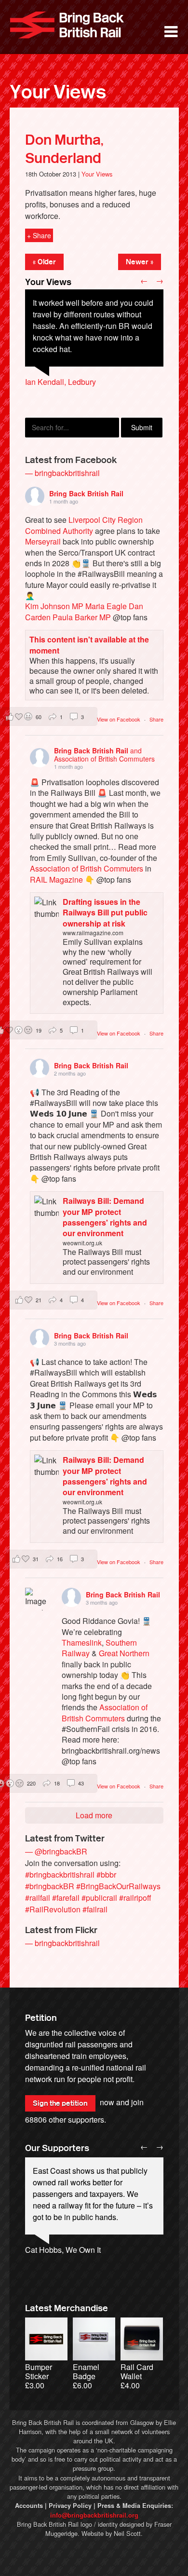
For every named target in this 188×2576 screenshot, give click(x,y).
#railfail (38, 1898)
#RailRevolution (53, 1909)
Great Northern (124, 1653)
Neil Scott (127, 2533)
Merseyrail (43, 541)
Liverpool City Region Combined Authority (84, 525)
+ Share (39, 235)
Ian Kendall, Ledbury (60, 382)
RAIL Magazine (56, 879)
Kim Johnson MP (54, 606)
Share (156, 719)
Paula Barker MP (82, 617)
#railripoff (135, 1898)
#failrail (95, 1909)
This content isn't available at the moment (89, 645)
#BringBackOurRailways (118, 1886)
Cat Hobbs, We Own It (63, 2250)
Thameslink (82, 1642)
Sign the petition (60, 2103)
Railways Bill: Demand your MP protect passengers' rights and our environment (105, 1217)
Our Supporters (57, 2148)
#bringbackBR (50, 1886)
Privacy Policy (70, 2506)
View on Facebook (119, 719)
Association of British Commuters (87, 868)
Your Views (58, 92)
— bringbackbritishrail (62, 473)
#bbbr (106, 1874)
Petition (41, 2018)
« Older (44, 262)
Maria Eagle (106, 606)
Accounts (29, 2506)
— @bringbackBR (56, 1851)
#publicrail (99, 1898)
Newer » (140, 262)
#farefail (66, 1898)
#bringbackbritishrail (60, 1874)
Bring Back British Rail (67, 25)
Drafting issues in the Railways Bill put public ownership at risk (105, 913)
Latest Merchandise (67, 2308)
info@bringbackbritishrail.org (94, 2515)
